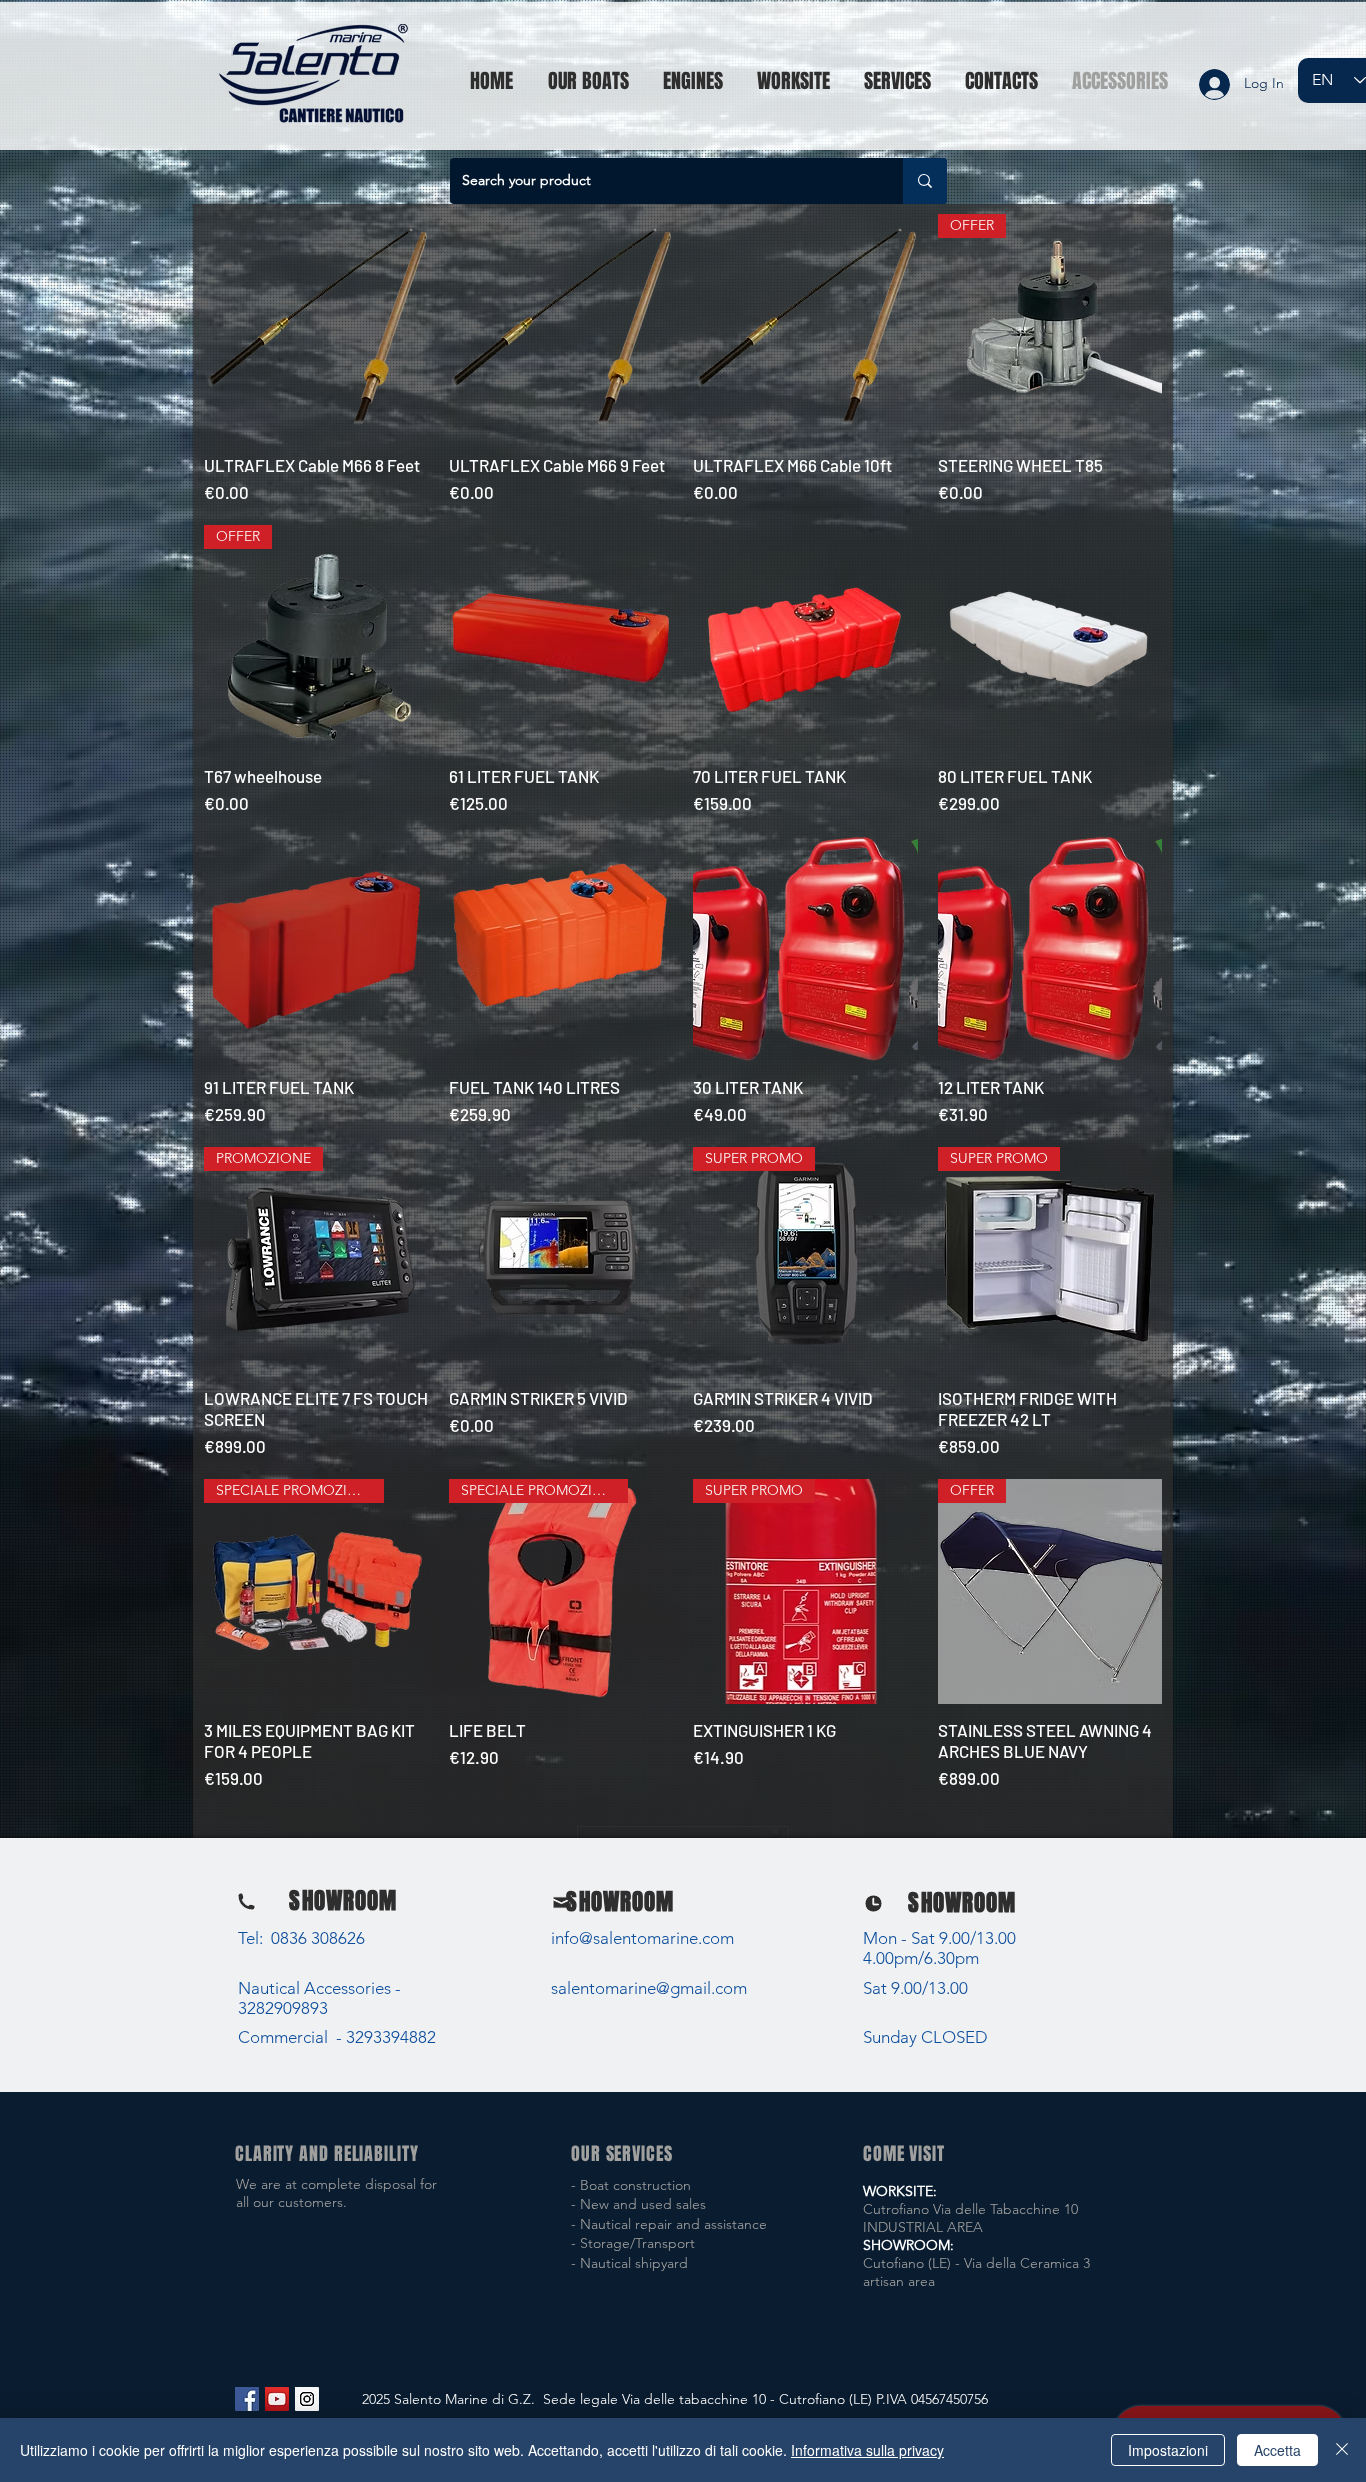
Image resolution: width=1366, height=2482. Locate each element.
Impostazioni (1168, 2450)
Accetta (1277, 2450)
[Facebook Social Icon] (247, 2399)
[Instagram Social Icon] (307, 2399)
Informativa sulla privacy (867, 2450)
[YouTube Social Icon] (277, 2399)
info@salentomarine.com (642, 1938)
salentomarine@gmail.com (649, 1988)
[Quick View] (316, 326)
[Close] (1342, 2450)
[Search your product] (925, 181)
